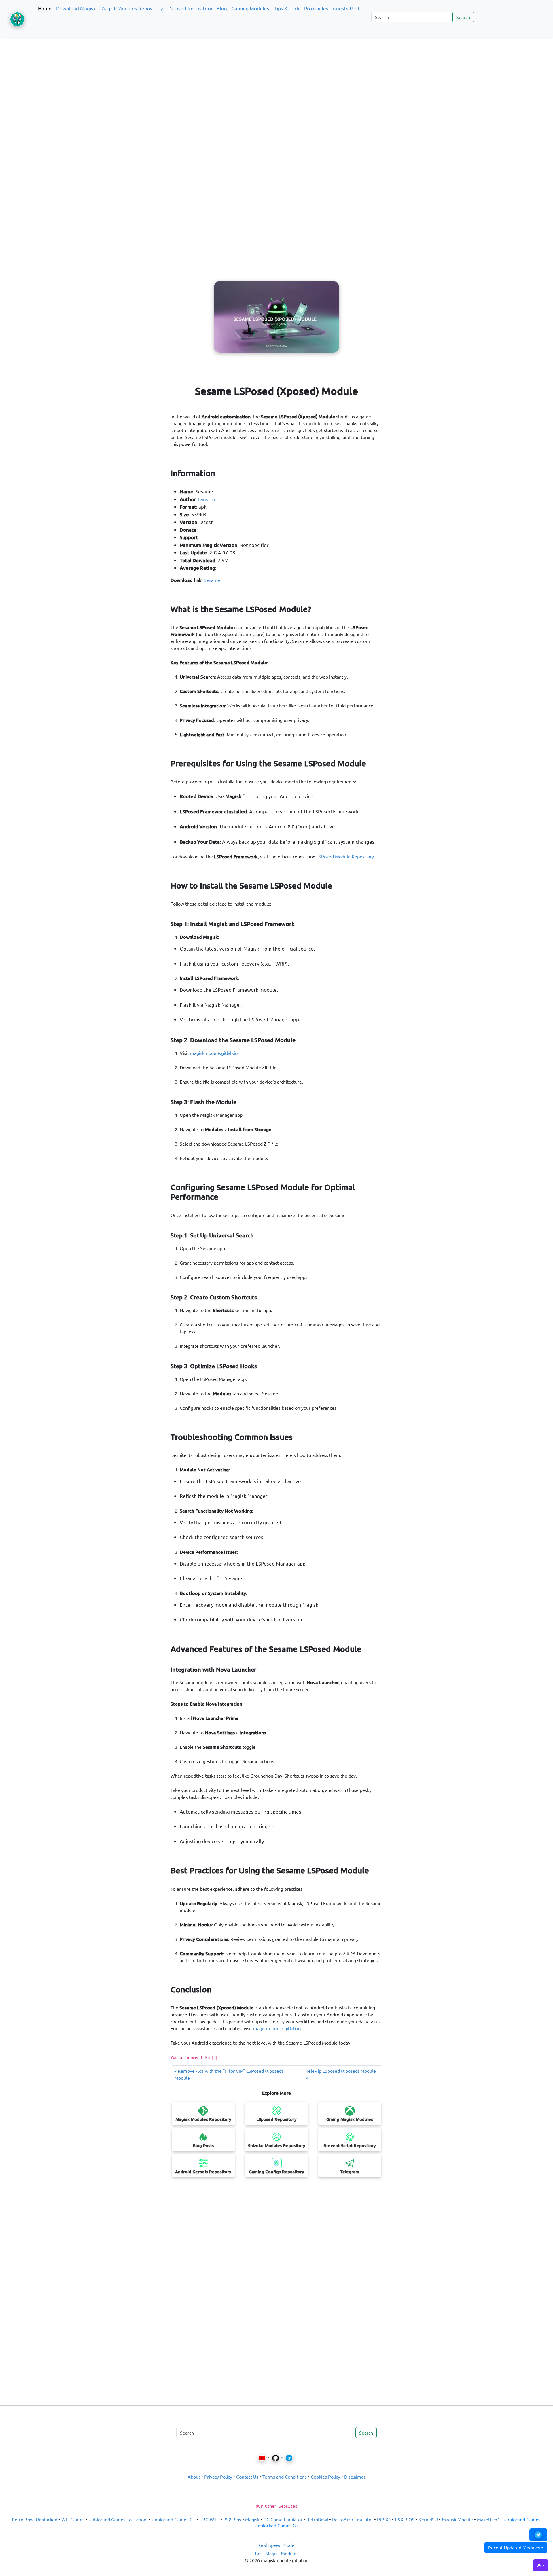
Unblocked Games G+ (173, 2519)
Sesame (212, 580)
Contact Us (247, 2477)
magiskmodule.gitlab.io (214, 1053)
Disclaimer (355, 2477)
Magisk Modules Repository (132, 8)
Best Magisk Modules (277, 2553)
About (194, 2477)
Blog (222, 8)
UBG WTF (209, 2519)
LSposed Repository (190, 8)
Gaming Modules (250, 8)
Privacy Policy (218, 2477)
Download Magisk (76, 8)
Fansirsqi (208, 499)
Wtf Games (73, 2519)
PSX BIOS (405, 2519)
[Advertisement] (276, 70)
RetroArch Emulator (353, 2519)
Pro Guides (316, 8)
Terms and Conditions (285, 2477)
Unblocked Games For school (118, 2519)
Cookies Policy (325, 2477)
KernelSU (428, 2519)
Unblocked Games (522, 2519)
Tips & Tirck (287, 8)
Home (45, 8)
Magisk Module (457, 2519)
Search (463, 17)
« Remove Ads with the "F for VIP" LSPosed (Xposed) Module (229, 2074)
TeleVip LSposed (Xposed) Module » (341, 2074)
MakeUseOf (489, 2519)
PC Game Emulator (283, 2519)
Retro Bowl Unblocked (35, 2519)
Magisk (252, 2519)
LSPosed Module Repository (345, 856)
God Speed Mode (277, 2545)
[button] (538, 2535)
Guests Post (346, 8)
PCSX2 (384, 2519)
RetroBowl (317, 2519)
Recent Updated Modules (514, 2547)
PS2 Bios (232, 2519)
